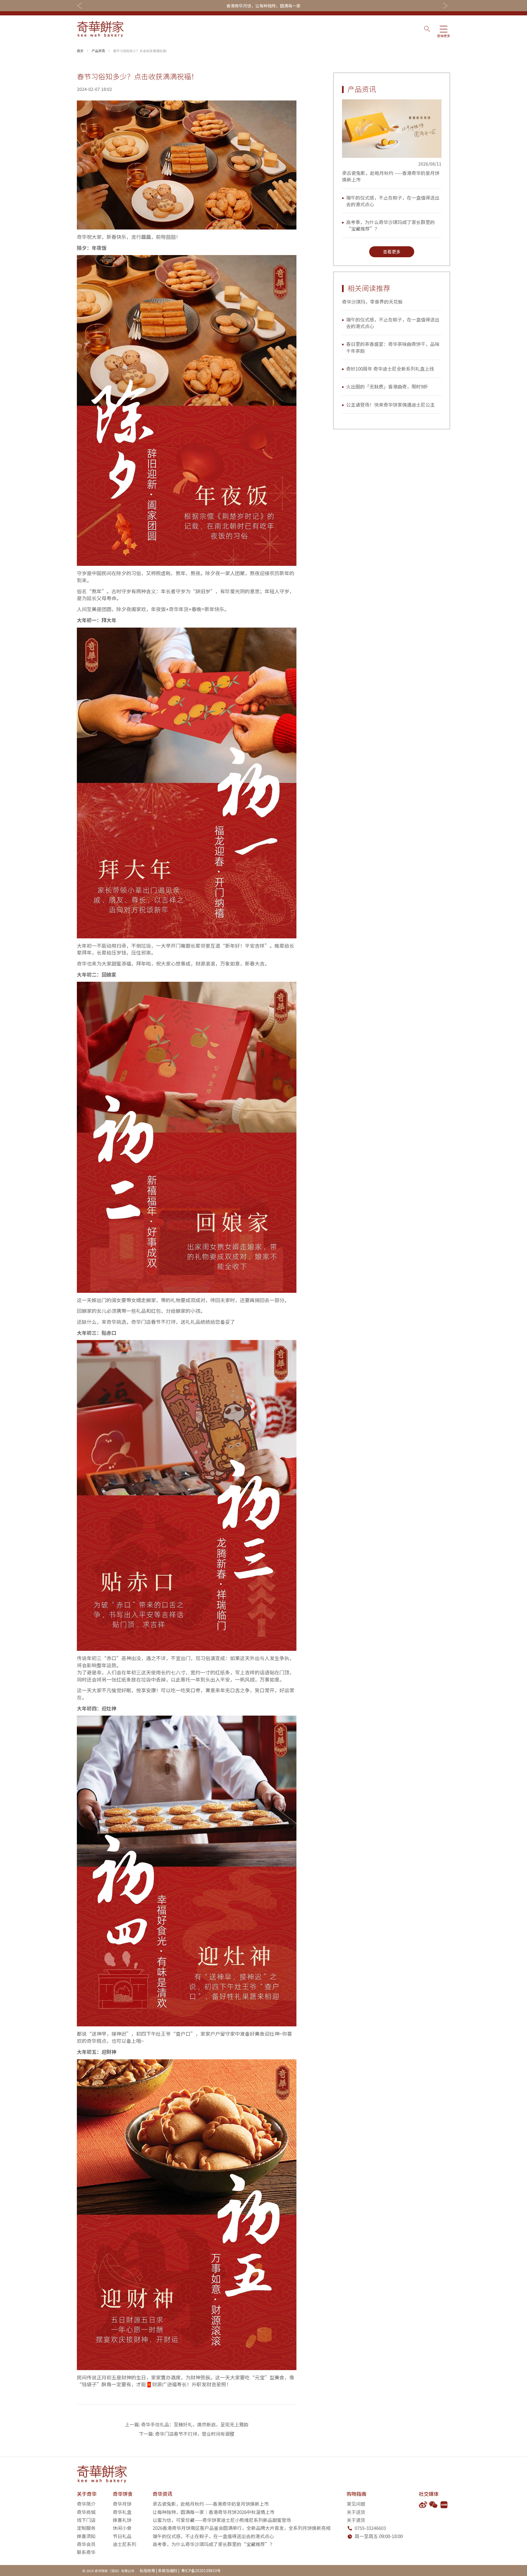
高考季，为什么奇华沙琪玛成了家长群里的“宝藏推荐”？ (390, 225)
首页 (80, 51)
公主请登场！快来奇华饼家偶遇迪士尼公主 (390, 405)
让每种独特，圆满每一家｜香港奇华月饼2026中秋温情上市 (214, 2512)
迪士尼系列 (124, 2544)
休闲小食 (122, 2528)
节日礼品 (122, 2536)
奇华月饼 (122, 2504)
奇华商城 (86, 2512)
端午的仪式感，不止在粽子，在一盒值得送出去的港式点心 (393, 201)
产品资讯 (98, 51)
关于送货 (356, 2512)
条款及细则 (168, 2571)
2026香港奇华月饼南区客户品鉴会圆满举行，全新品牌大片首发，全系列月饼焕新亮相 (242, 2528)
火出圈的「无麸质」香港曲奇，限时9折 (387, 386)
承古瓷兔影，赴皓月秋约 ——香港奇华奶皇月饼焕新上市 (391, 176)
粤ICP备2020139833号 (201, 2571)
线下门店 (86, 2520)
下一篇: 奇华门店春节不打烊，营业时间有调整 (187, 2434)
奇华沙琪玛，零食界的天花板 (372, 302)
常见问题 (356, 2504)
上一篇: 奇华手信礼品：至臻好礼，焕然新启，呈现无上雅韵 (187, 2424)
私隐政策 (147, 2571)
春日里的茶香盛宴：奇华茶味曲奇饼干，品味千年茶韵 (393, 347)
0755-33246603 (370, 2528)
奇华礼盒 (122, 2512)
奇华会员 (86, 2544)
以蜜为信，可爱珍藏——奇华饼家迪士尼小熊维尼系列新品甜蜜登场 (222, 2520)
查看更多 (392, 251)
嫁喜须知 (86, 2536)
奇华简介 (86, 2504)
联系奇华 (86, 2552)
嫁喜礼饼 (122, 2520)
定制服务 (86, 2528)
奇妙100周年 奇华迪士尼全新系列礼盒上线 (390, 369)
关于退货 (356, 2520)
